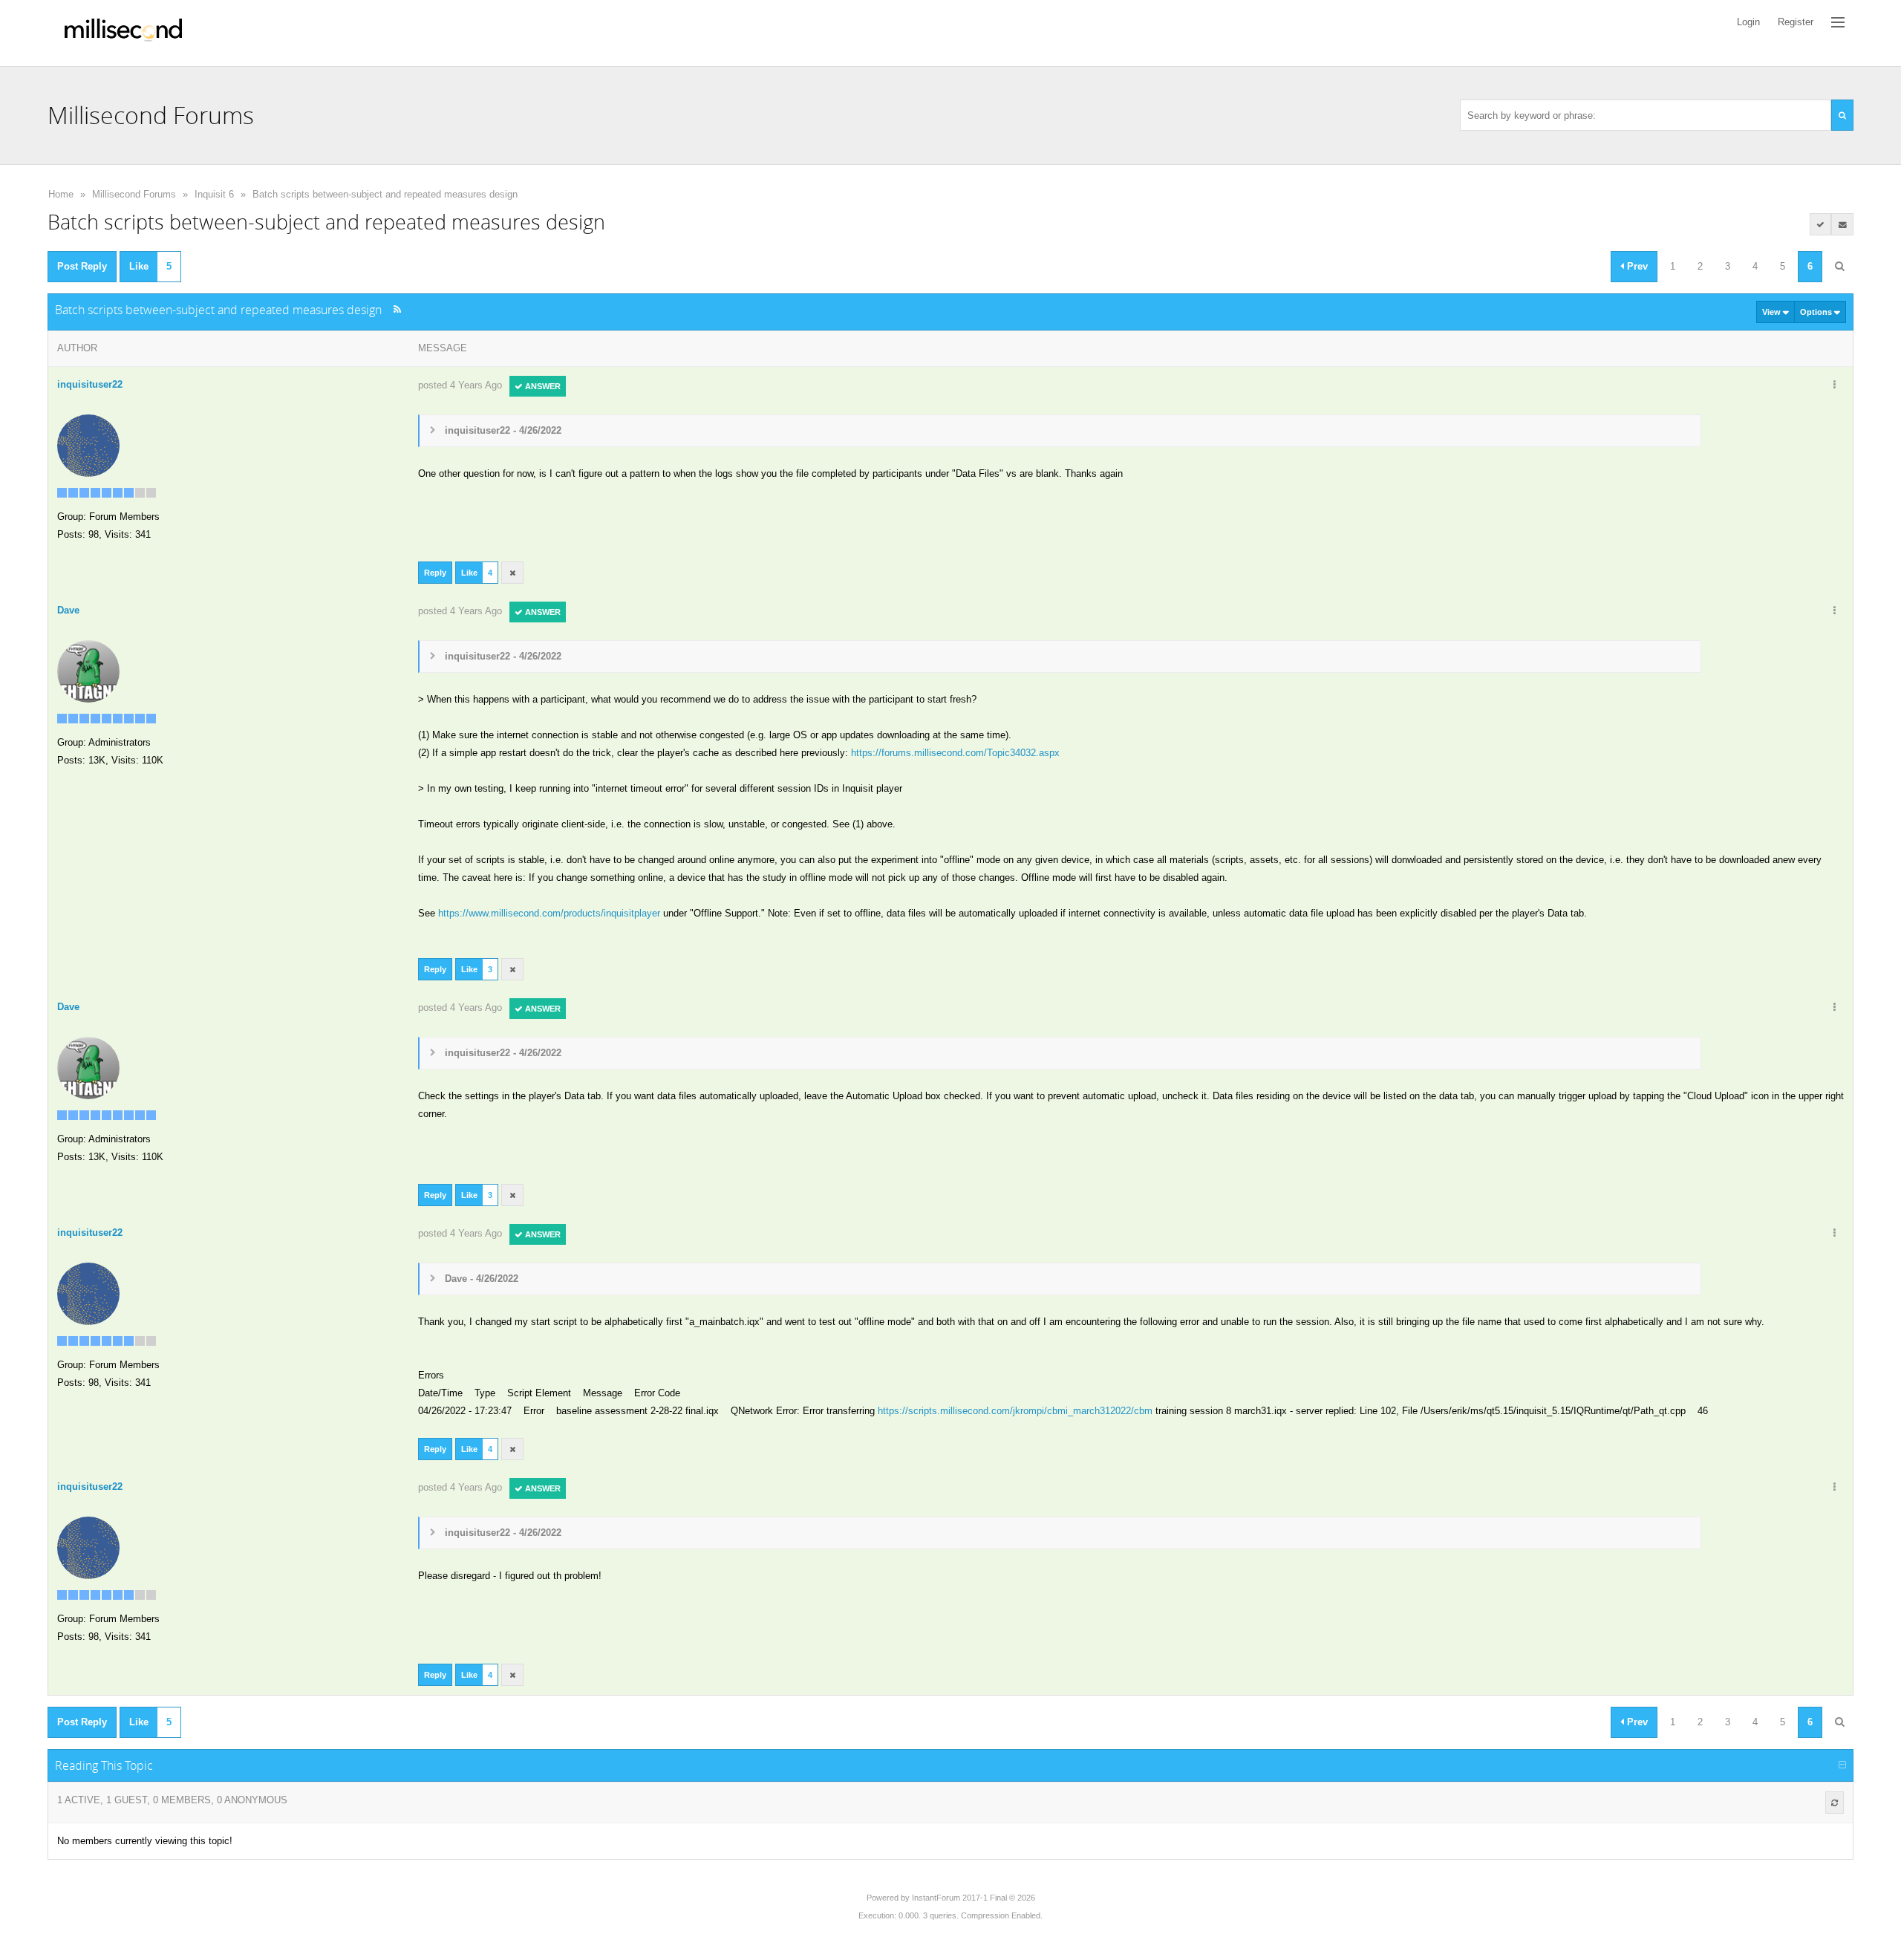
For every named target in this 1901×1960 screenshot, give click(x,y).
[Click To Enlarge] (424, 489)
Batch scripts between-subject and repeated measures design (385, 194)
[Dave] (88, 670)
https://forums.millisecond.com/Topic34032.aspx (955, 753)
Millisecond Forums (134, 194)
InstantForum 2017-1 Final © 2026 (974, 1898)
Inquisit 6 (214, 194)
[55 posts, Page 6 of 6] (1839, 267)
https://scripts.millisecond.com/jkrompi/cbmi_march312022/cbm (1015, 1411)
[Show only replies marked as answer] (1821, 224)
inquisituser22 (90, 384)
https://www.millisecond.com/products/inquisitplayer (549, 913)
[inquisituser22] (88, 445)
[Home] (123, 33)
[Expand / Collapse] (1842, 1765)
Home (61, 194)
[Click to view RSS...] (397, 309)
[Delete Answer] (512, 573)
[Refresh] (1835, 1803)
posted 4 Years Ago (460, 385)
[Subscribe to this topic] (1842, 224)
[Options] (1834, 385)
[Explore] (1838, 22)
